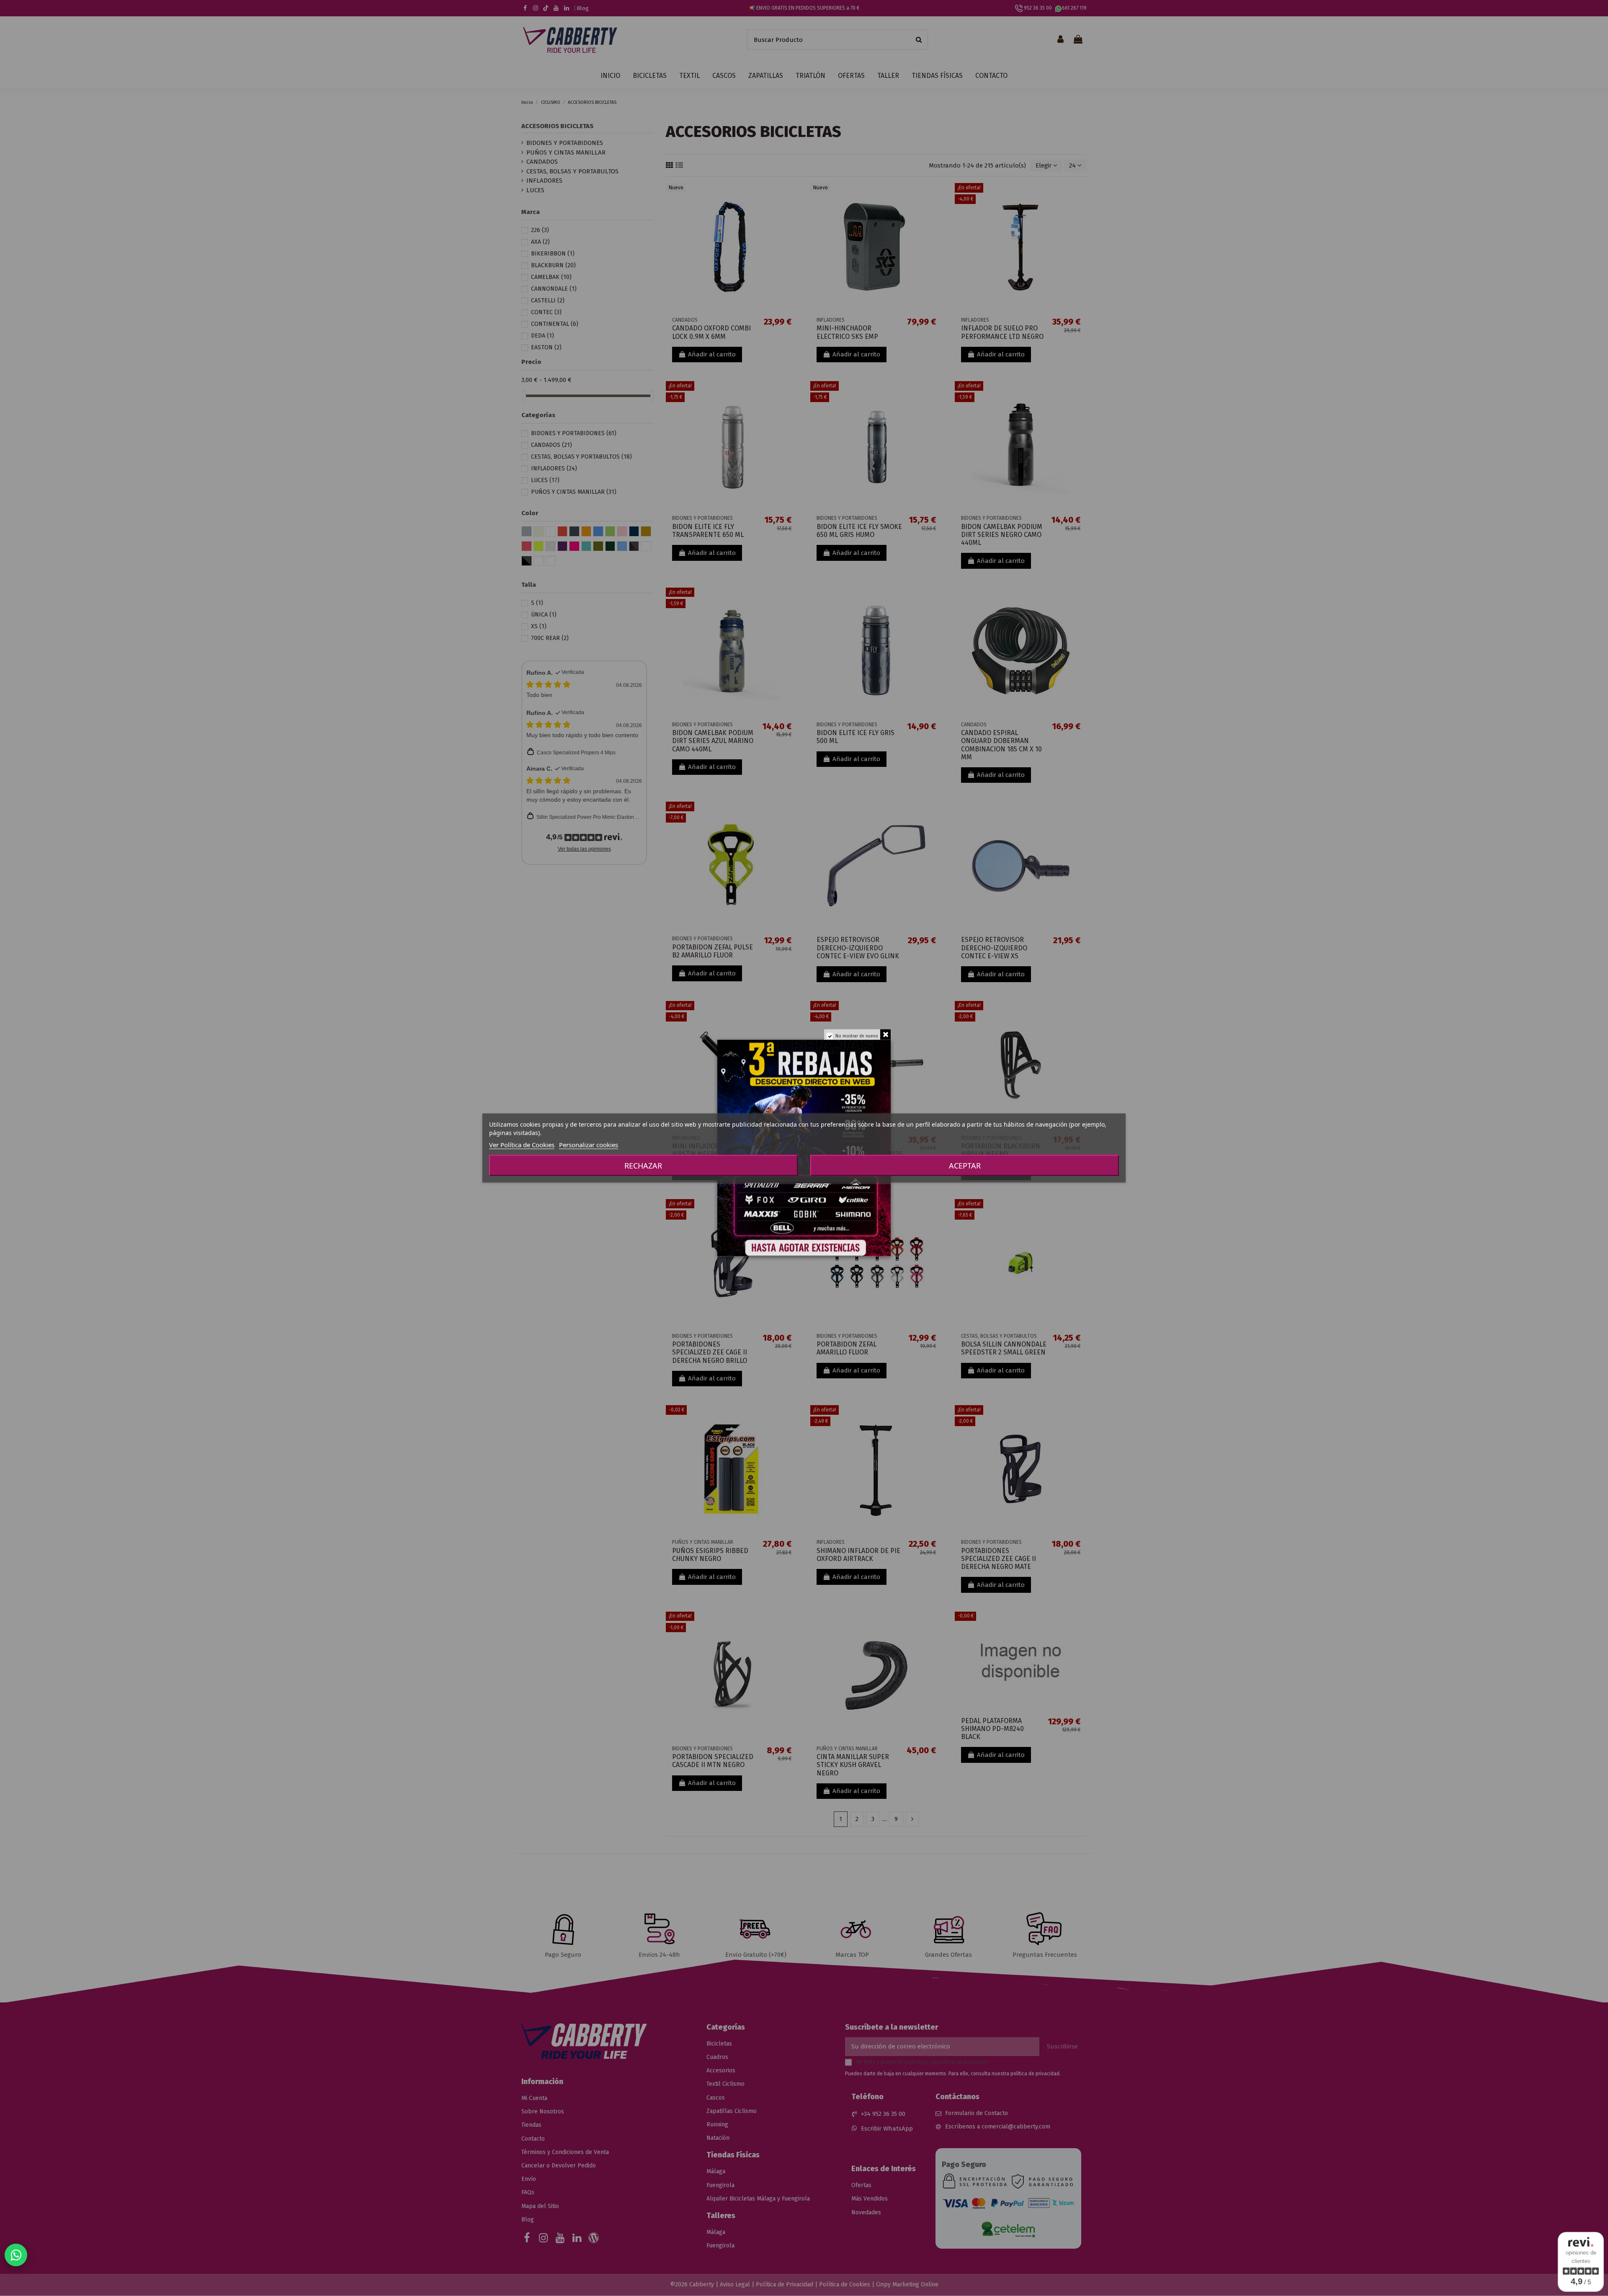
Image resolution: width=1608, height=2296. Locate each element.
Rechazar (643, 1166)
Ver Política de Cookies (522, 1145)
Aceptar (965, 1166)
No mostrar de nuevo (857, 1036)
